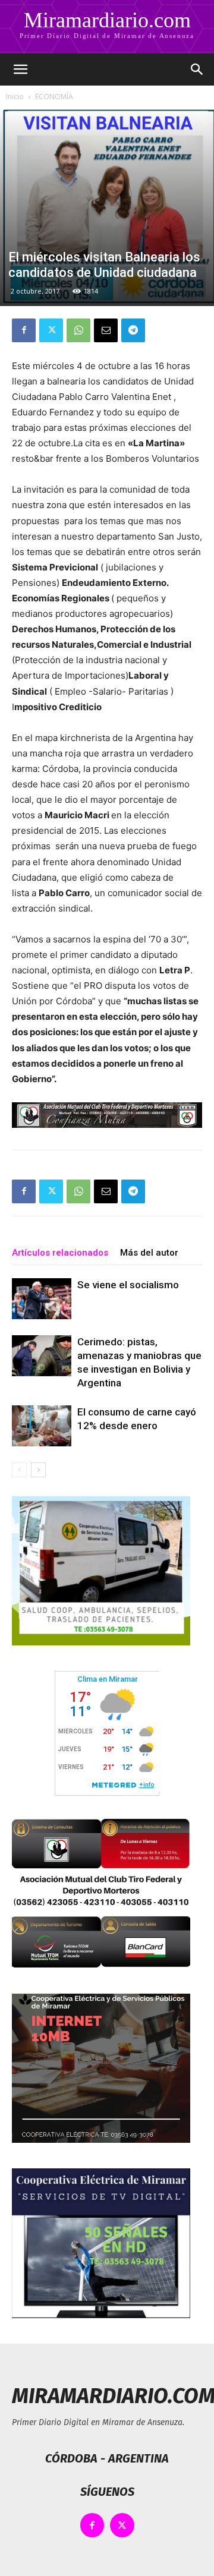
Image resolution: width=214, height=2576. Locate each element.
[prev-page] (19, 1470)
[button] (20, 70)
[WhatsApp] (78, 330)
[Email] (106, 330)
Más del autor (149, 1253)
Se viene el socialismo (128, 1285)
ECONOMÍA (54, 97)
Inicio (15, 97)
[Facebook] (24, 330)
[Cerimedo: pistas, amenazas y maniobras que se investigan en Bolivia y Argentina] (42, 1356)
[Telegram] (133, 330)
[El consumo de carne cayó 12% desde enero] (42, 1426)
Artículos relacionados (60, 1253)
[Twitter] (51, 330)
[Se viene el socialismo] (42, 1299)
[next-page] (38, 1470)
